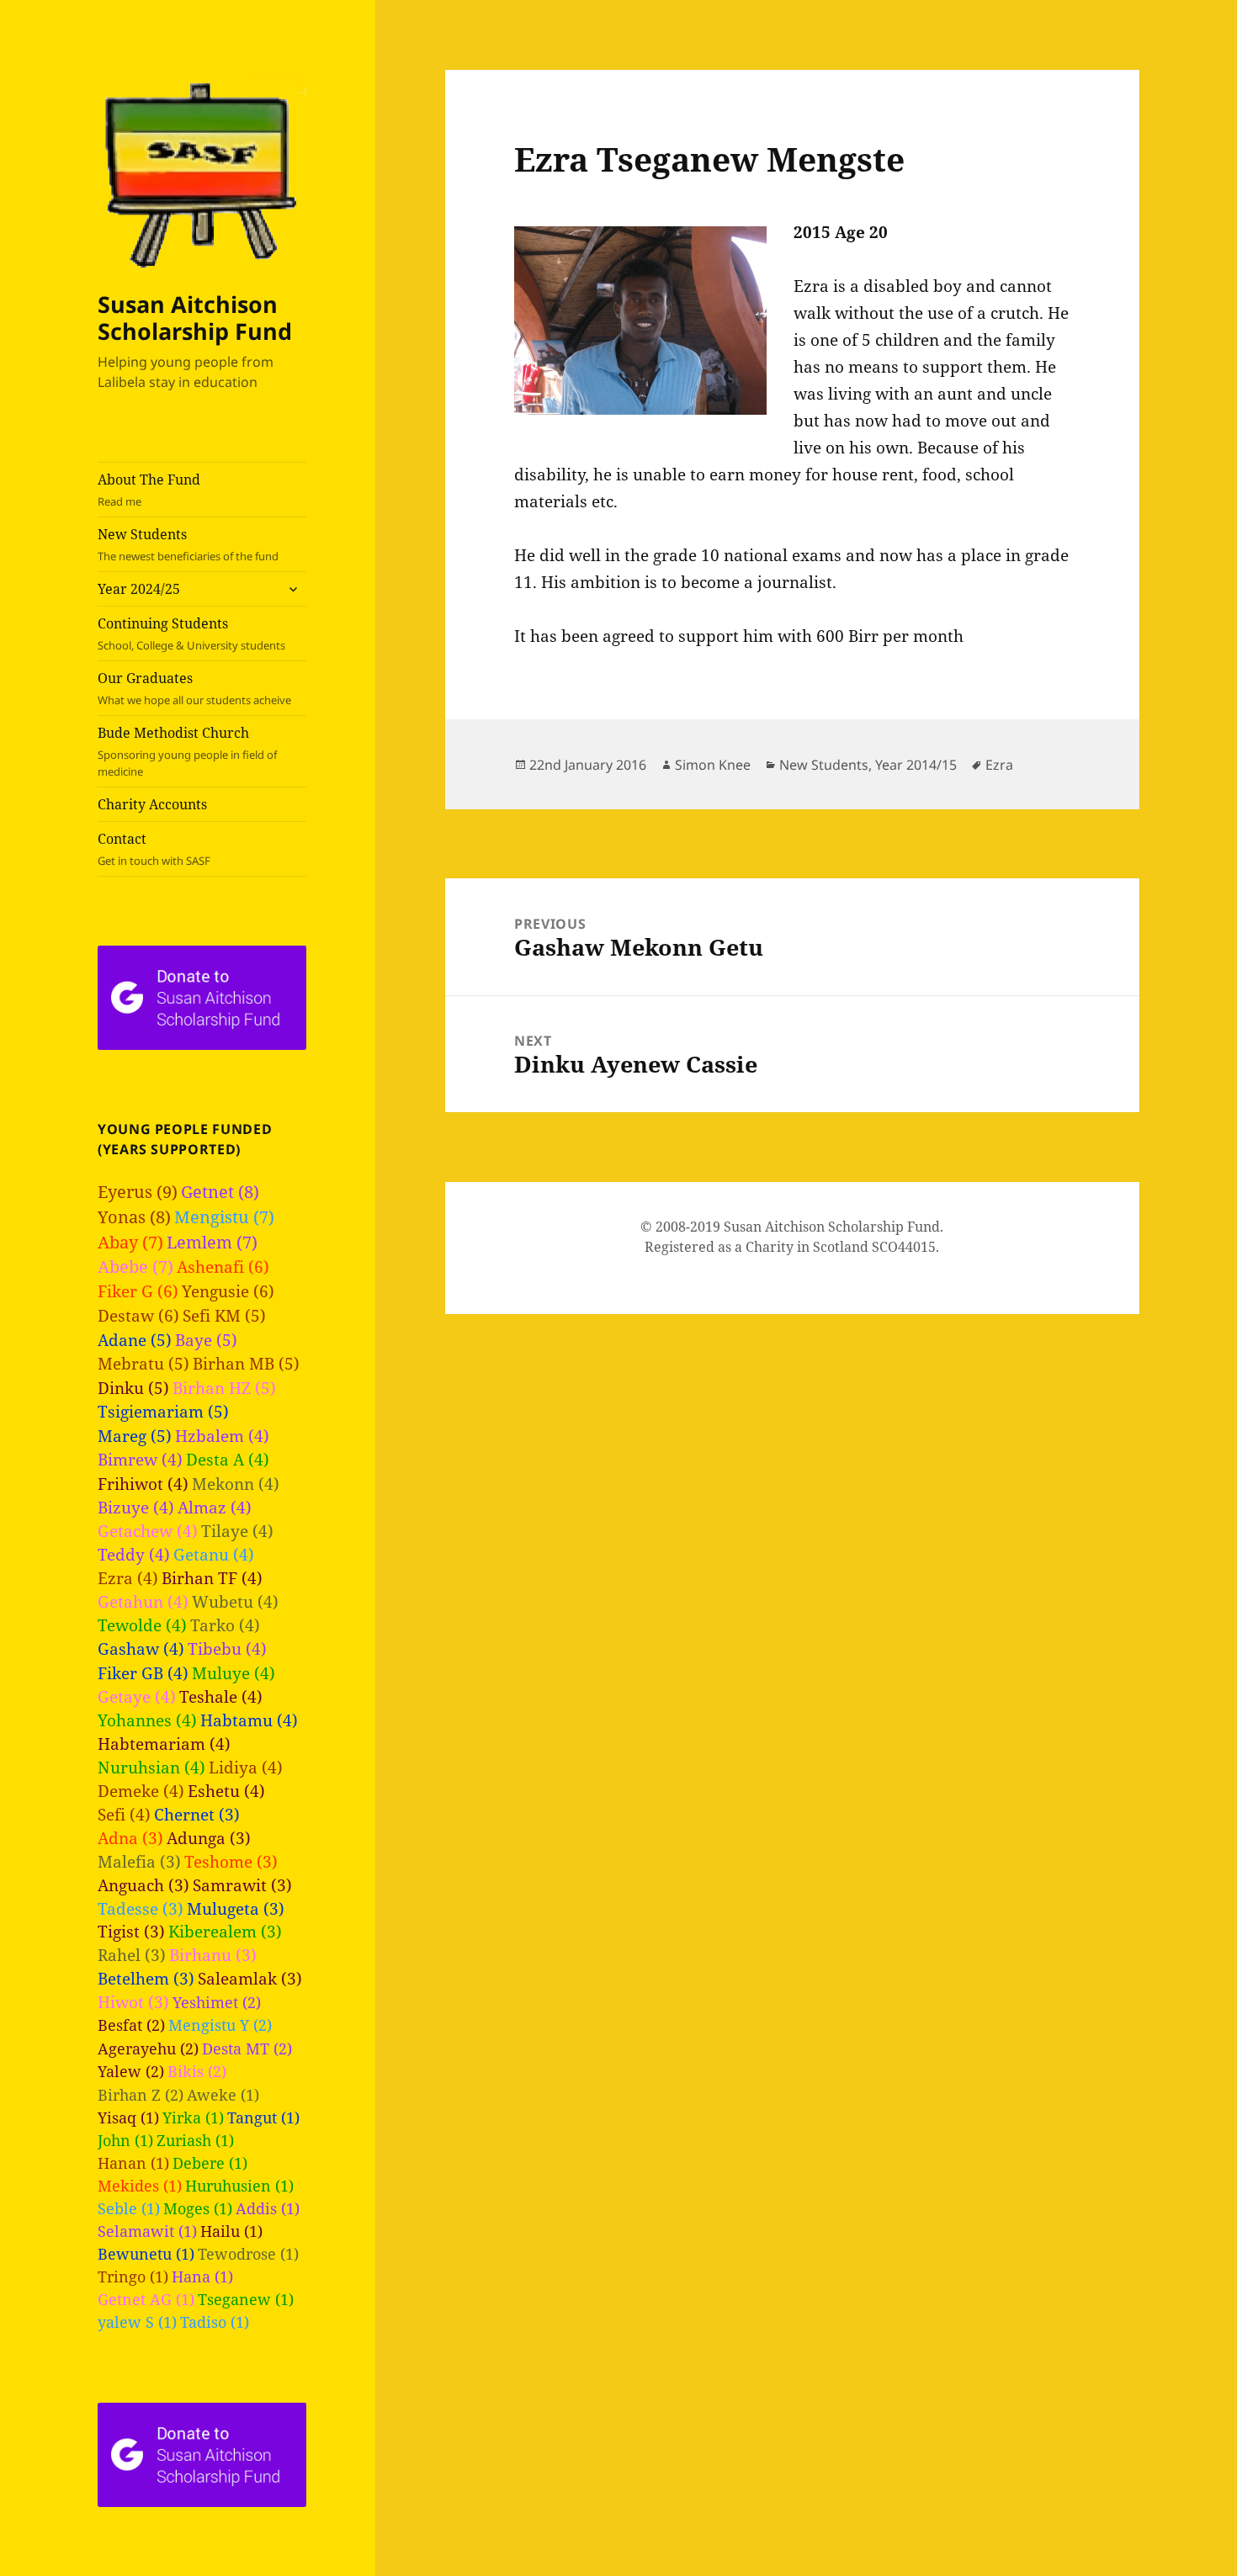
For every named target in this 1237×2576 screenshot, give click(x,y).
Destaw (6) (138, 1315)
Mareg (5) (135, 1436)
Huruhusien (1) (239, 2186)
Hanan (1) (133, 2163)
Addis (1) (268, 2208)
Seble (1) (129, 2208)
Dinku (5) (133, 1388)
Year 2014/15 (916, 765)
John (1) (125, 2140)
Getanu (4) (214, 1554)
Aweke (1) (223, 2095)
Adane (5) (135, 1340)
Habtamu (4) (249, 1720)
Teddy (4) (134, 1554)
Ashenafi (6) (223, 1267)
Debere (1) (210, 2163)
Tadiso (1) (215, 2322)
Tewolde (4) (142, 1625)
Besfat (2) (131, 2025)
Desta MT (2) (247, 2048)
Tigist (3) (131, 1931)
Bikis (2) (197, 2071)
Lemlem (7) (212, 1242)
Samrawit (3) (242, 1885)
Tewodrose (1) (248, 2254)
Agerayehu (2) (148, 2048)
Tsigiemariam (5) (163, 1412)
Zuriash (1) (195, 2140)
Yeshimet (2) (217, 2002)
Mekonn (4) (236, 1484)
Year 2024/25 (139, 589)
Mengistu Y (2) (220, 2025)
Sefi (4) (124, 1814)
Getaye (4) (137, 1696)
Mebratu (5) (143, 1364)
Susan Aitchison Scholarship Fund (195, 318)
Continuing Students (191, 633)
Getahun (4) (143, 1601)
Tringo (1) (133, 2277)
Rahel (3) (132, 1955)
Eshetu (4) (226, 1791)
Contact (154, 849)
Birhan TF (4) (212, 1578)
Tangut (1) (263, 2118)
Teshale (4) (221, 1696)
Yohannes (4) (147, 1720)
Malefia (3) (139, 1861)
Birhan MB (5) (246, 1364)
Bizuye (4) (136, 1507)
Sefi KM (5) (224, 1316)
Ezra (999, 765)
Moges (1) (198, 2208)
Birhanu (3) (213, 1955)
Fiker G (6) (138, 1291)
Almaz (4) (215, 1507)
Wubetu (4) (235, 1601)
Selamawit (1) (147, 2231)
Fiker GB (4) (143, 1673)
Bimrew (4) (140, 1459)
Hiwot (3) (133, 2002)
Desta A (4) (228, 1459)
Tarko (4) (225, 1625)
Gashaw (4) (141, 1648)
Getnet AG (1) (146, 2299)
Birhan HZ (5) (224, 1388)
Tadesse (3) (141, 1908)
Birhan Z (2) (141, 2094)
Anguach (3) (143, 1885)
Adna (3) (130, 1838)
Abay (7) (130, 1242)
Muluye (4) (234, 1673)
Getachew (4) (148, 1531)
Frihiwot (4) (143, 1484)
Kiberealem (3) (225, 1931)
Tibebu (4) (227, 1648)
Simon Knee (713, 765)
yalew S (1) (137, 2322)
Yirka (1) (193, 2118)
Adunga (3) (209, 1838)
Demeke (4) (141, 1791)
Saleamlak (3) (250, 1978)
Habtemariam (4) (164, 1744)
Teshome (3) (231, 1861)
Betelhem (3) (146, 1978)
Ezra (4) (128, 1578)
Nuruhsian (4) (151, 1767)
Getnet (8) (220, 1192)
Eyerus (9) (138, 1192)
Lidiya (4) (246, 1767)
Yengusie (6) (228, 1291)
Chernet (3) (197, 1814)
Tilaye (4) (237, 1531)
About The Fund (149, 490)
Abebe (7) (135, 1267)
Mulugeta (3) (236, 1908)
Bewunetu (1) (146, 2254)
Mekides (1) (140, 2186)
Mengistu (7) (224, 1217)
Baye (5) (206, 1340)
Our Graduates (194, 688)
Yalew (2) (131, 2071)
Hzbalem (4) (222, 1436)
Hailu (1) (231, 2231)
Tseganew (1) (246, 2299)
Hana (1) (202, 2277)
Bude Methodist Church (187, 751)
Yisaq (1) (128, 2118)
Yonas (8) (134, 1217)
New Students (188, 544)
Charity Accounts (152, 804)
